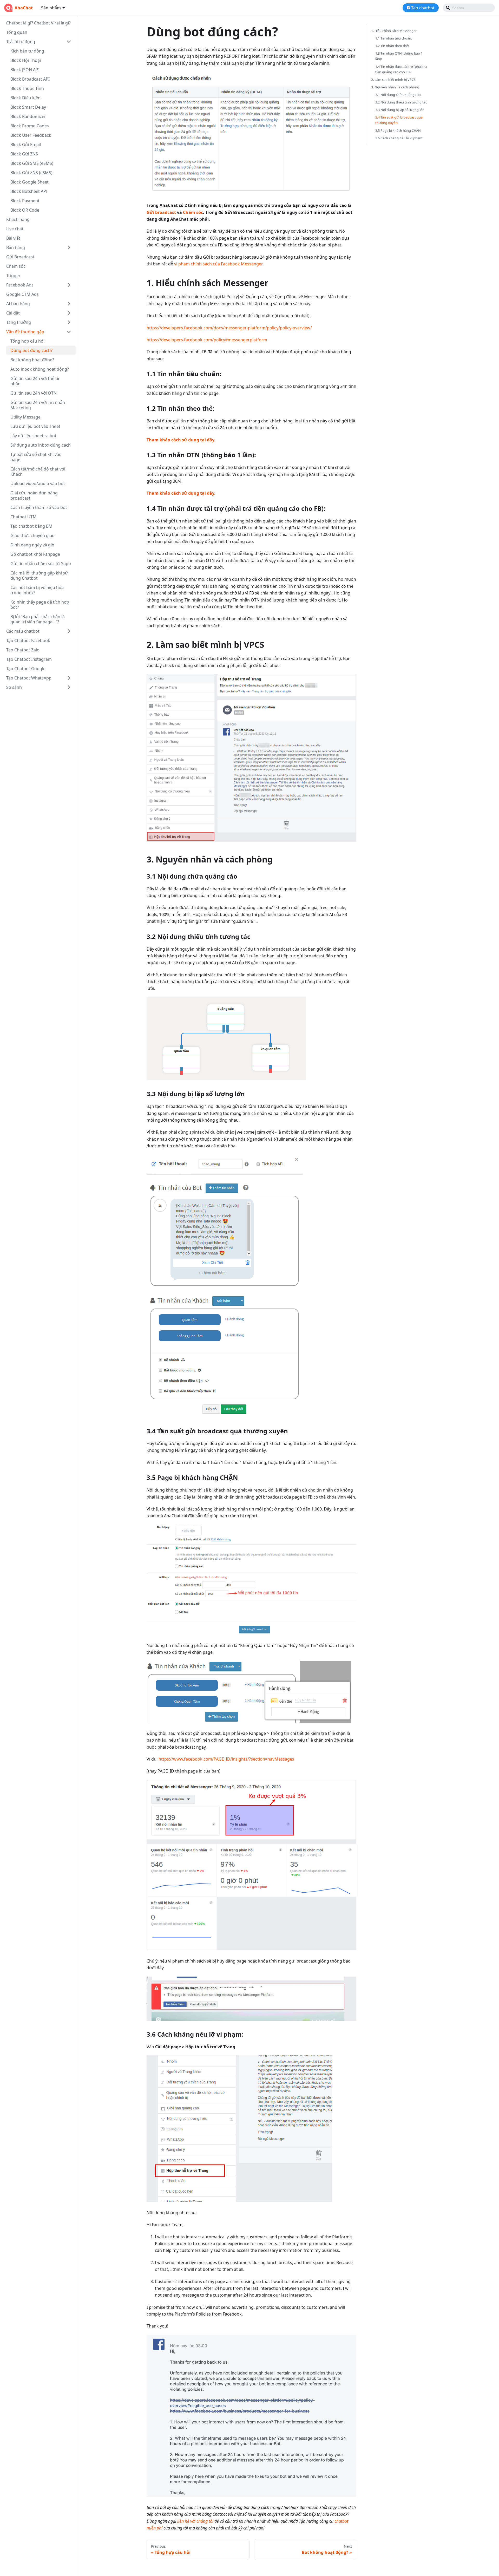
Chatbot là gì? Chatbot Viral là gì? (38, 23)
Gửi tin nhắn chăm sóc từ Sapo (41, 564)
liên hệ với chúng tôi (195, 2521)
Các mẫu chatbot (23, 631)
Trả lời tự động (21, 42)
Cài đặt (13, 313)
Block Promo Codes (30, 126)
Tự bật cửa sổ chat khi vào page (36, 457)
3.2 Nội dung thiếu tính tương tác (401, 102)
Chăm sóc (16, 266)
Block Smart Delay (28, 107)
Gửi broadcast (161, 212)
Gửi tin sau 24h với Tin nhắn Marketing (38, 405)
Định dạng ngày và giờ (32, 545)
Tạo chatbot (423, 8)
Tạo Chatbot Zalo (23, 650)
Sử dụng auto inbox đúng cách (41, 445)
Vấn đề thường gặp (25, 332)
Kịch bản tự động (27, 51)
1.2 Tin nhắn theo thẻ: (392, 46)
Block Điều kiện (25, 98)
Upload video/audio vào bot (38, 483)
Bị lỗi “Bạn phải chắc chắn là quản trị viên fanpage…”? (38, 619)
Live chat (15, 229)
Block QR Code (25, 210)
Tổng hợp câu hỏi (27, 341)
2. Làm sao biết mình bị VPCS (393, 80)
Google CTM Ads (22, 294)
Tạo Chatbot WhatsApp (29, 678)
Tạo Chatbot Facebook (28, 640)
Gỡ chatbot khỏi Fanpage (35, 554)
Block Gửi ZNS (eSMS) (31, 173)
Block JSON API (25, 70)
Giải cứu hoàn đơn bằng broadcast (34, 495)
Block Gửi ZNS (24, 154)
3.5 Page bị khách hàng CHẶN (398, 130)
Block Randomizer (28, 116)
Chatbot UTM (24, 517)
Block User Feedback (31, 135)
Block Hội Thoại (26, 60)
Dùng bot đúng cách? (31, 350)
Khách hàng (18, 219)
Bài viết (13, 238)
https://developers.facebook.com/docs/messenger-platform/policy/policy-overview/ (229, 328)
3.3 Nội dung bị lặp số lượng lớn (400, 110)
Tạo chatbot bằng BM (31, 526)
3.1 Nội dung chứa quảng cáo (398, 95)
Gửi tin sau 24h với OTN (34, 393)
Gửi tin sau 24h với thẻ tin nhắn (35, 381)
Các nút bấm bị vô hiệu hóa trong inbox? (37, 590)
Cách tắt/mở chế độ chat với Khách (38, 472)
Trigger (13, 276)
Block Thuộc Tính (27, 88)
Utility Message (25, 417)
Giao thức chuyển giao (32, 535)
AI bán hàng (18, 304)
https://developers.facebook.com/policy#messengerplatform (207, 340)
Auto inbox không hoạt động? (40, 369)
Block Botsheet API (29, 191)
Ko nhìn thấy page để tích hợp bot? (40, 605)
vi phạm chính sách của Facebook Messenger (218, 264)
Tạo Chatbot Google (26, 669)
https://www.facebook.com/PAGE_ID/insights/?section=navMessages (226, 1759)
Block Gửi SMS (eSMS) (32, 163)
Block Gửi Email (26, 145)
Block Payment (25, 201)
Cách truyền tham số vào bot (39, 507)
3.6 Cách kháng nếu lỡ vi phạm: (399, 138)
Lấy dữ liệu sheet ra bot (33, 436)
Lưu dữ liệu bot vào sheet (35, 426)
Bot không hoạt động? (32, 360)
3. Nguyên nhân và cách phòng (395, 87)
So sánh (14, 687)
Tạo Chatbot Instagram (29, 659)
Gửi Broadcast (20, 257)
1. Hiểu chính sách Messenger (394, 31)
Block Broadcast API (30, 79)
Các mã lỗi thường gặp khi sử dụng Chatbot (39, 576)
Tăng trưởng (19, 322)
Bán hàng (16, 247)
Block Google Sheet (29, 182)
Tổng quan (17, 32)
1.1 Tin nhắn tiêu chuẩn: (394, 38)
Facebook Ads (20, 285)
